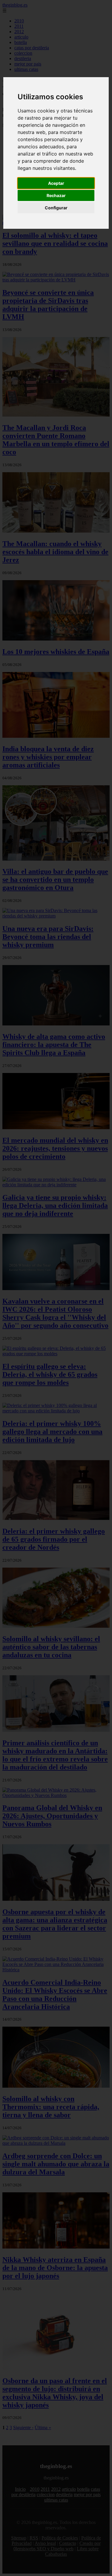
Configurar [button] (56, 208)
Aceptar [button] (56, 183)
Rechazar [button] (56, 195)
